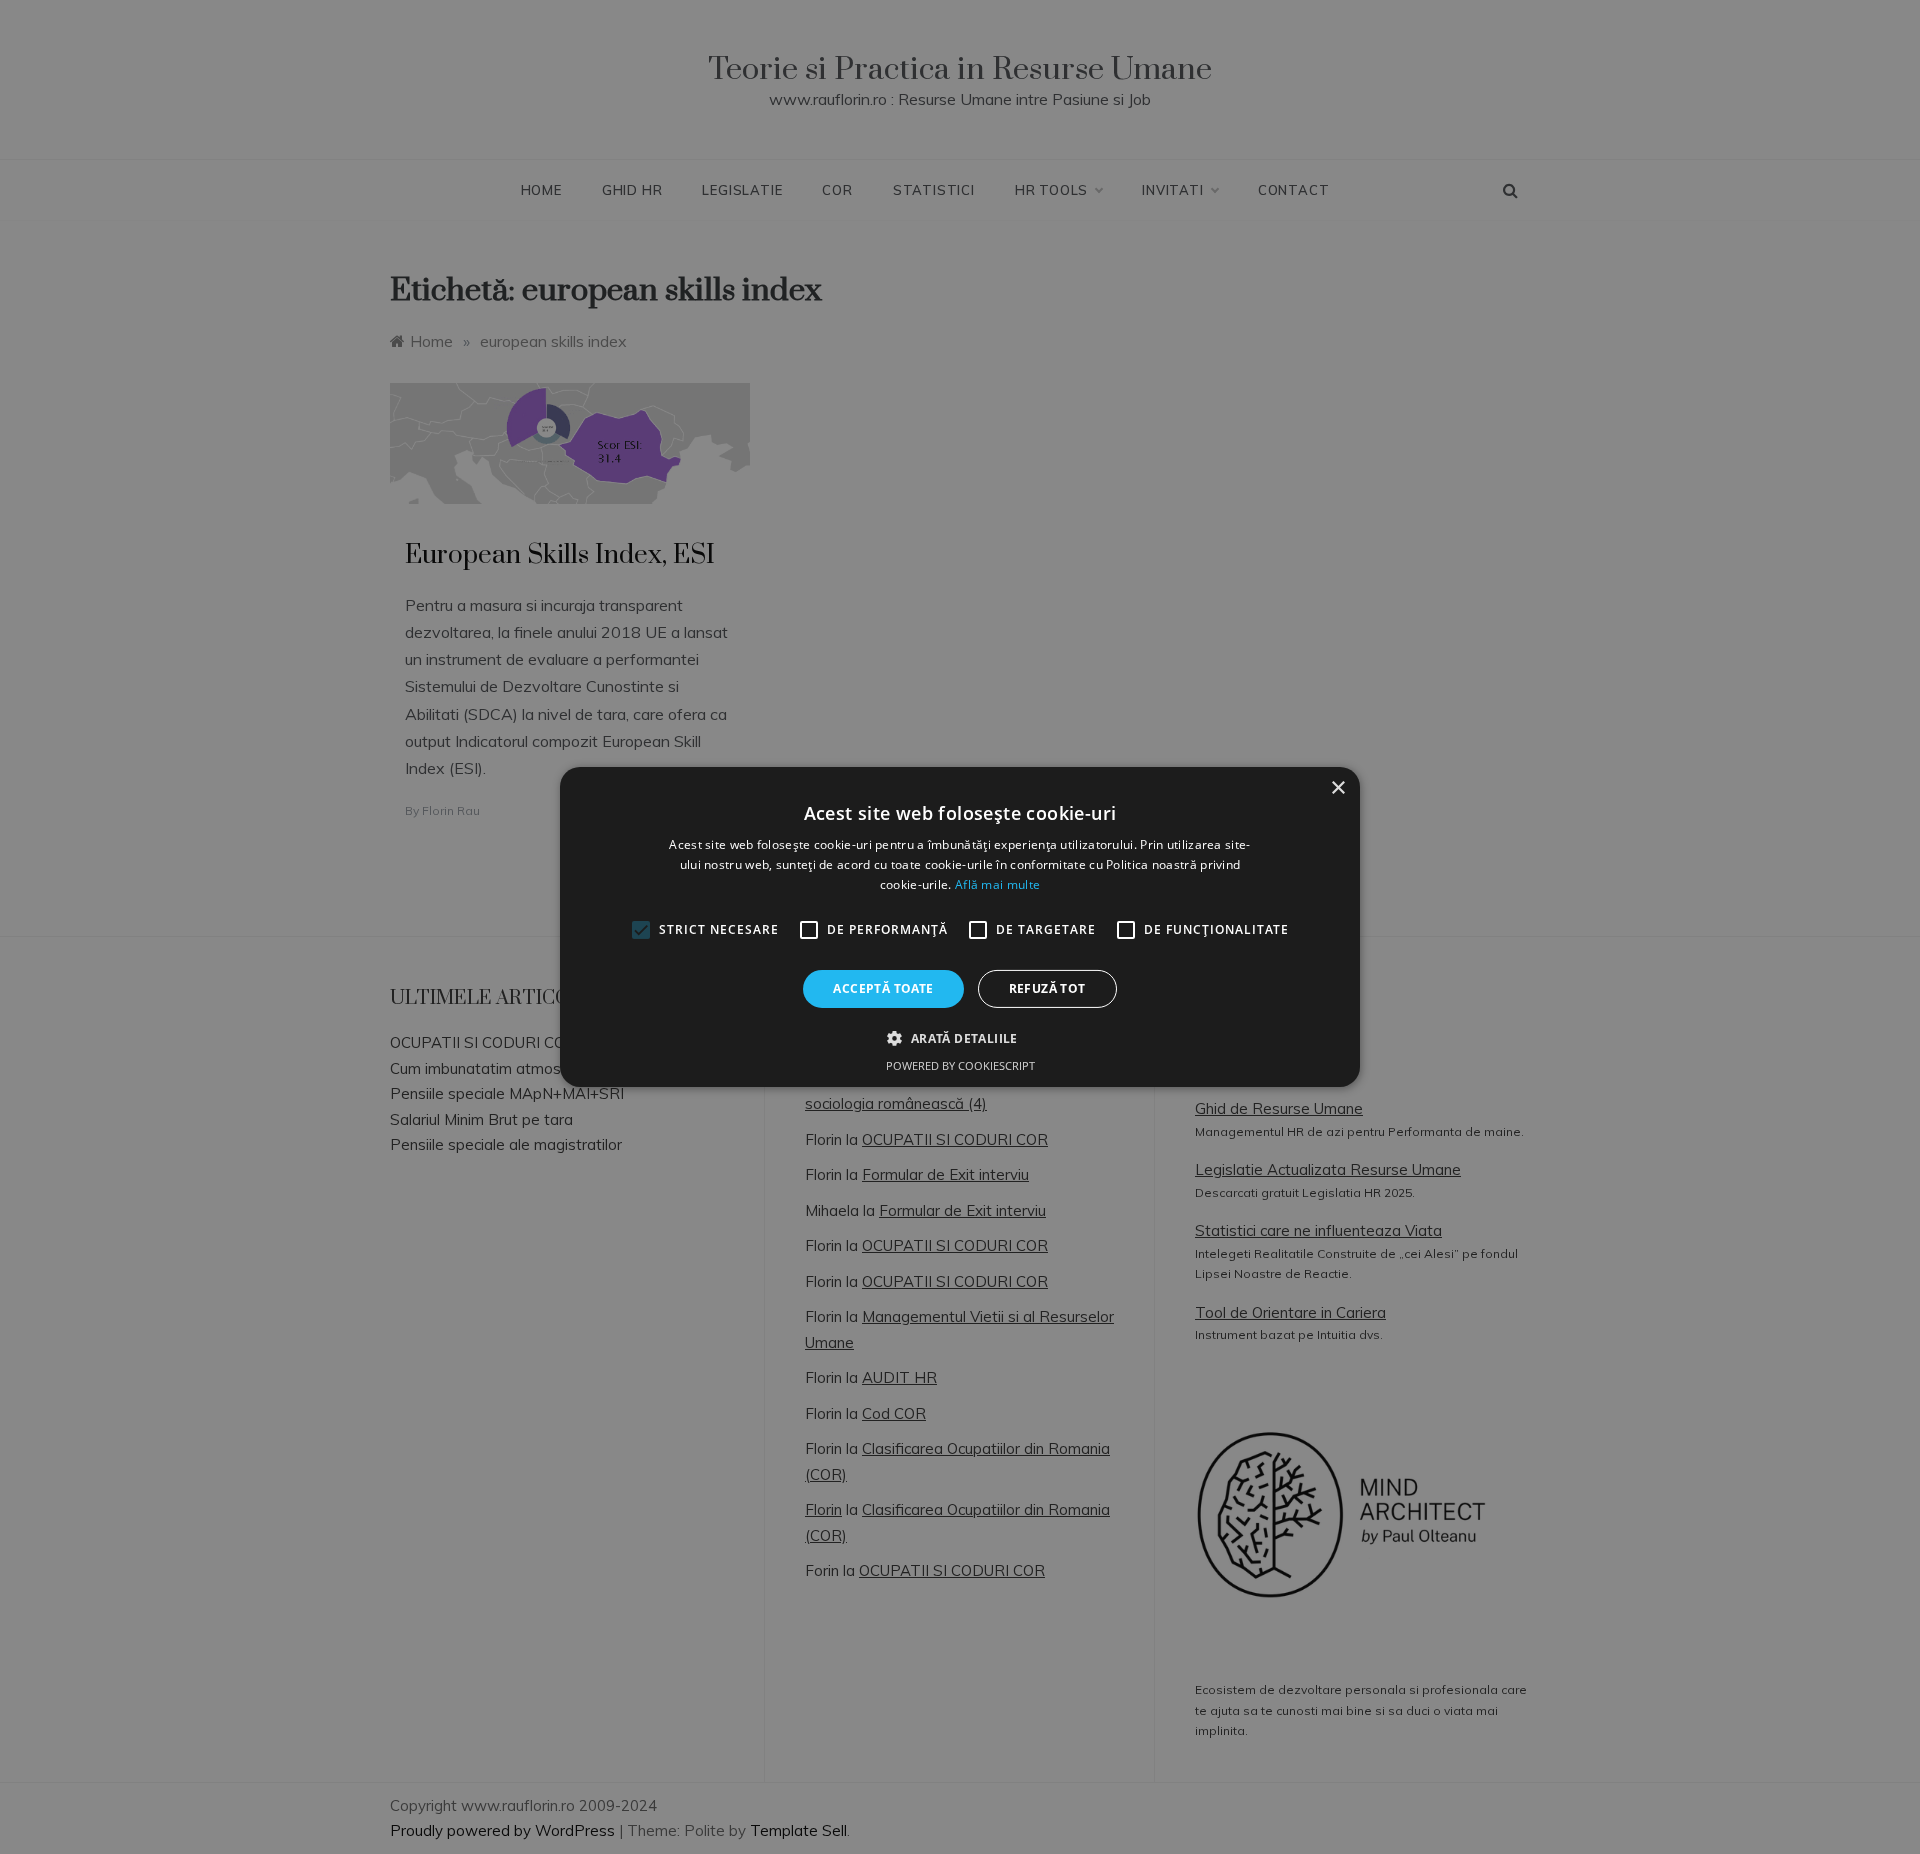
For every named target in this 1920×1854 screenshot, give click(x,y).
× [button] (1337, 788)
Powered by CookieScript (960, 1065)
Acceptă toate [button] (883, 988)
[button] (959, 1038)
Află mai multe (997, 884)
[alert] (960, 927)
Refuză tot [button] (1047, 988)
